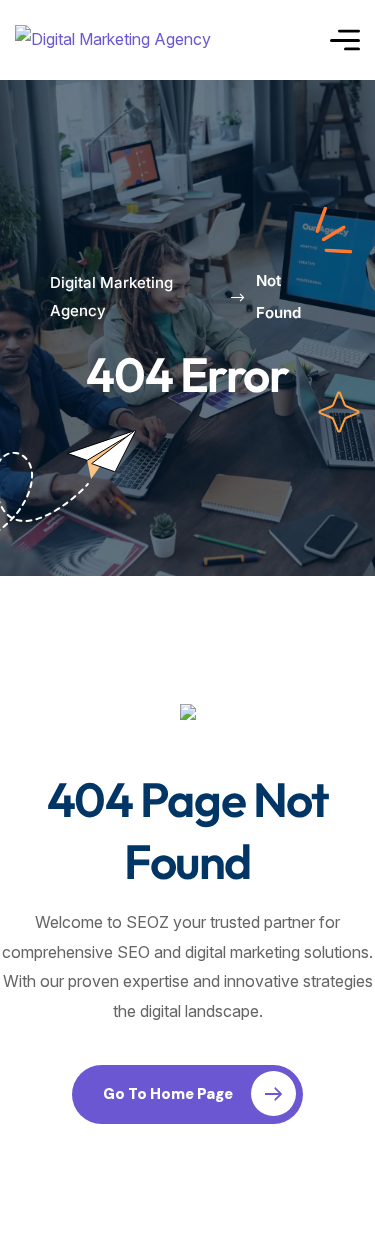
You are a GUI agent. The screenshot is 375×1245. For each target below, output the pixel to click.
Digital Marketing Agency (111, 296)
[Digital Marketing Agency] (113, 40)
